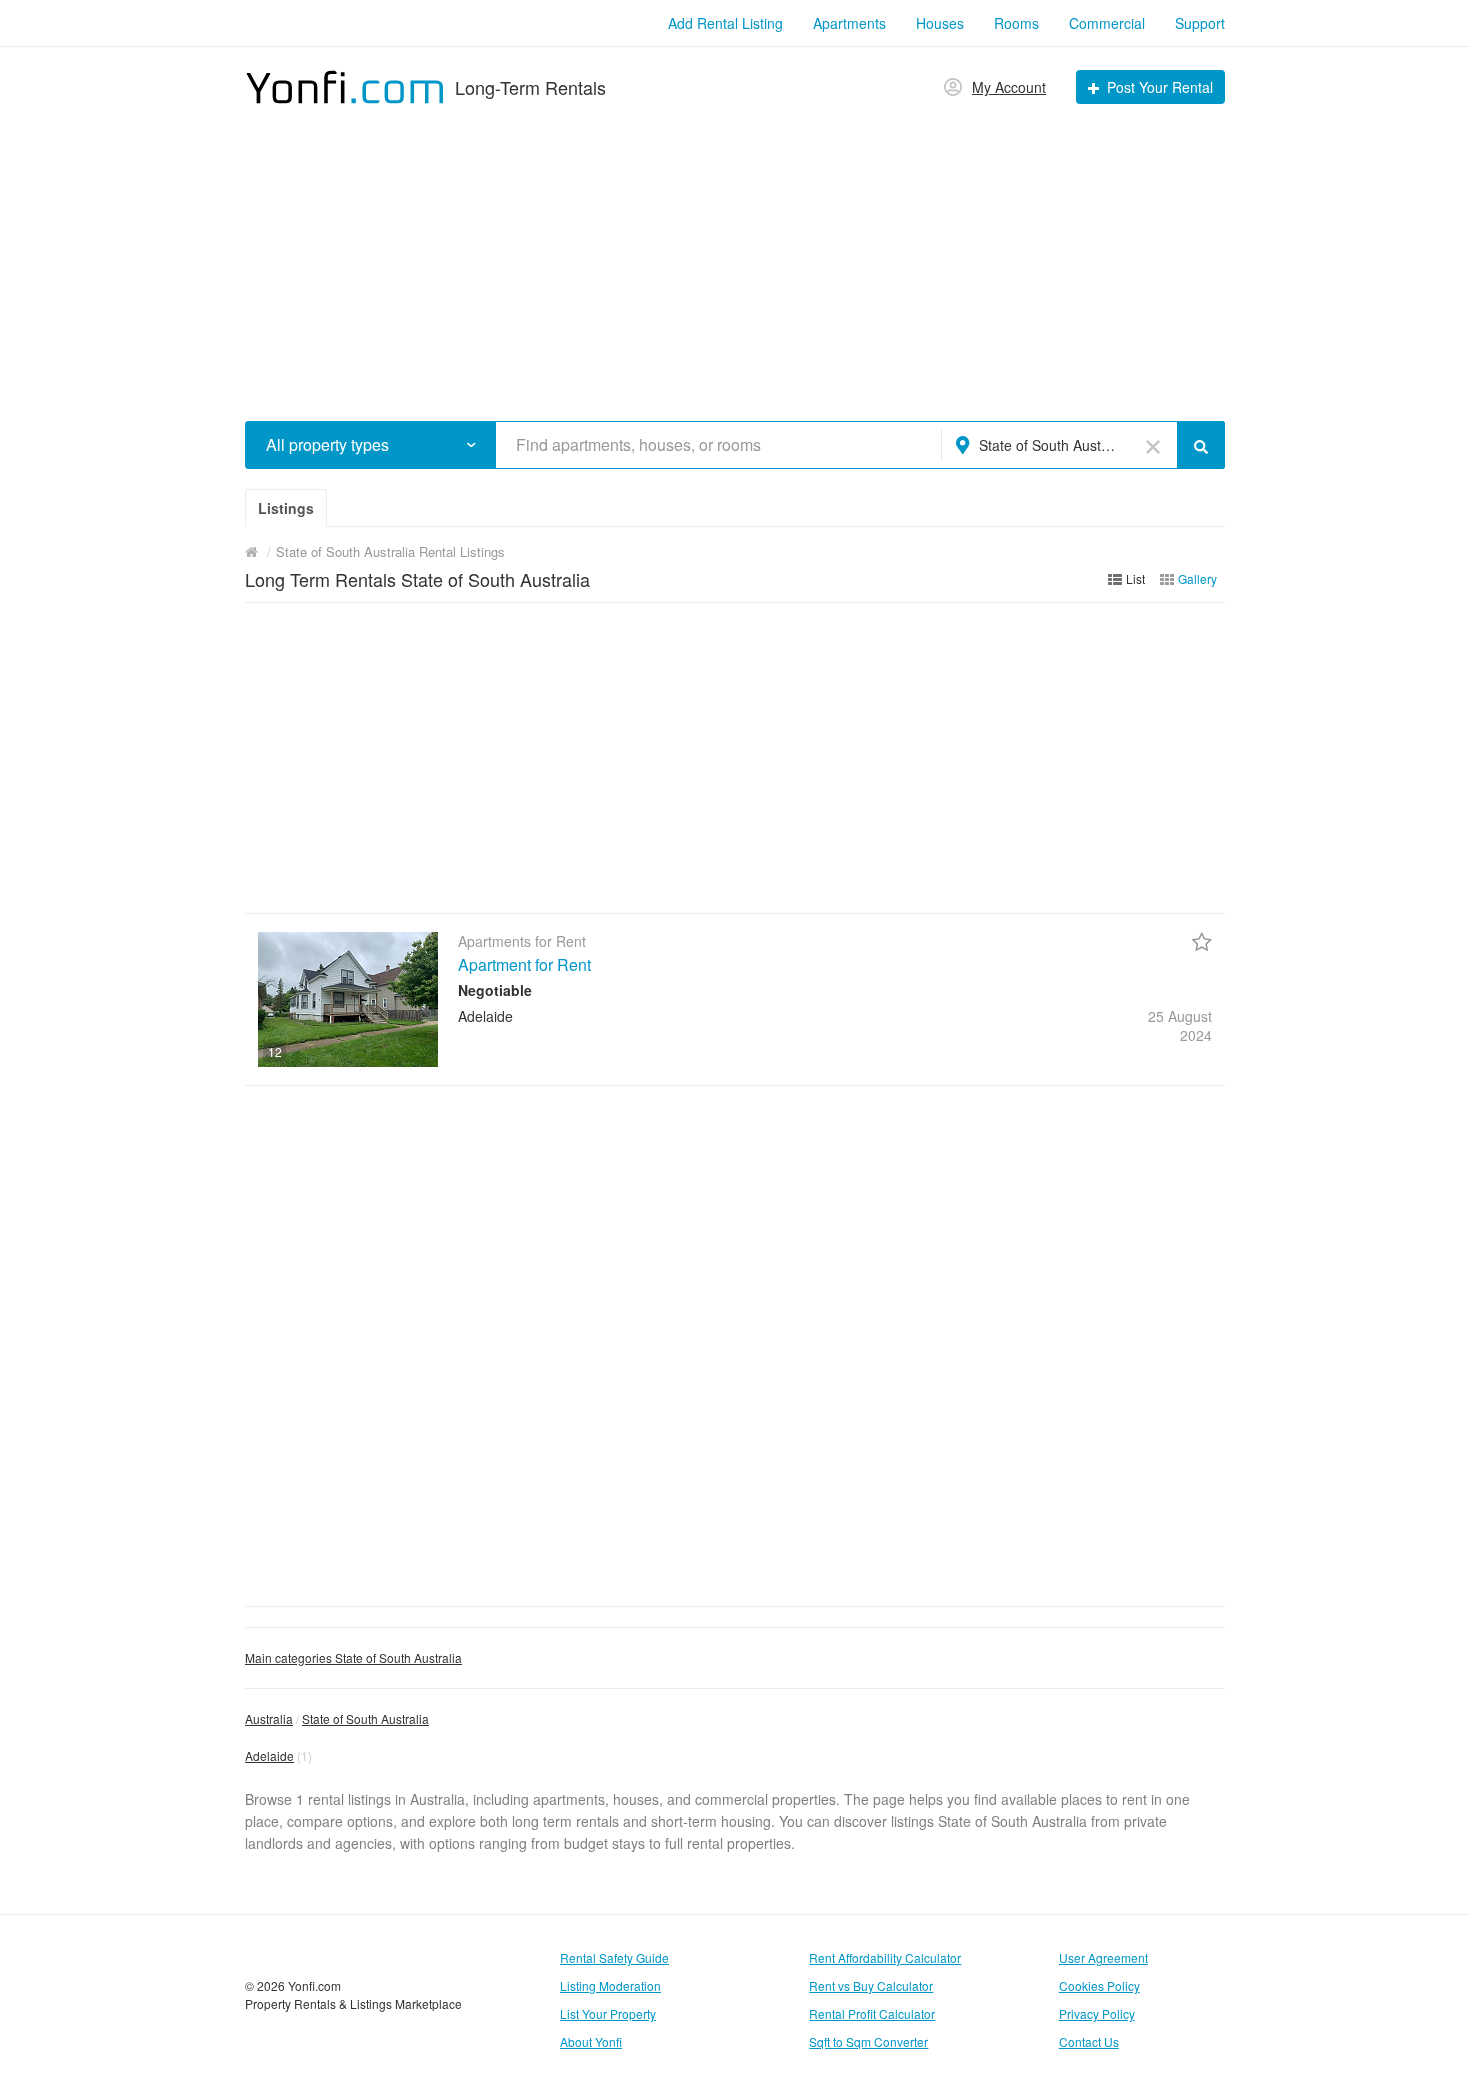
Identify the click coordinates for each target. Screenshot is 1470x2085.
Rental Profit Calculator (872, 2013)
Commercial (1107, 23)
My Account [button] (1009, 87)
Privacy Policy (1097, 2013)
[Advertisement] (735, 256)
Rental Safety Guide (614, 1957)
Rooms (1016, 23)
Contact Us (1089, 2041)
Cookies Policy (1099, 1985)
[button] (471, 444)
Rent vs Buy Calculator (871, 1985)
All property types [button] (327, 445)
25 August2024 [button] (1180, 1025)
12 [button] (275, 1051)
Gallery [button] (1197, 578)
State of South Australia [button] (1049, 445)
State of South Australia (365, 1718)
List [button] (1135, 578)
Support (1200, 23)
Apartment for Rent (524, 964)
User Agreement (1103, 1957)
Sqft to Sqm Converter (868, 2041)
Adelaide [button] (269, 1755)
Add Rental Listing (725, 23)
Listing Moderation (610, 1985)
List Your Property (608, 2013)
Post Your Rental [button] (1160, 87)
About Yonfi (591, 2041)
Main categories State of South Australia (353, 1657)
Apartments (849, 23)
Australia (269, 1718)
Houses (940, 23)
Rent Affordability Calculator (885, 1957)
